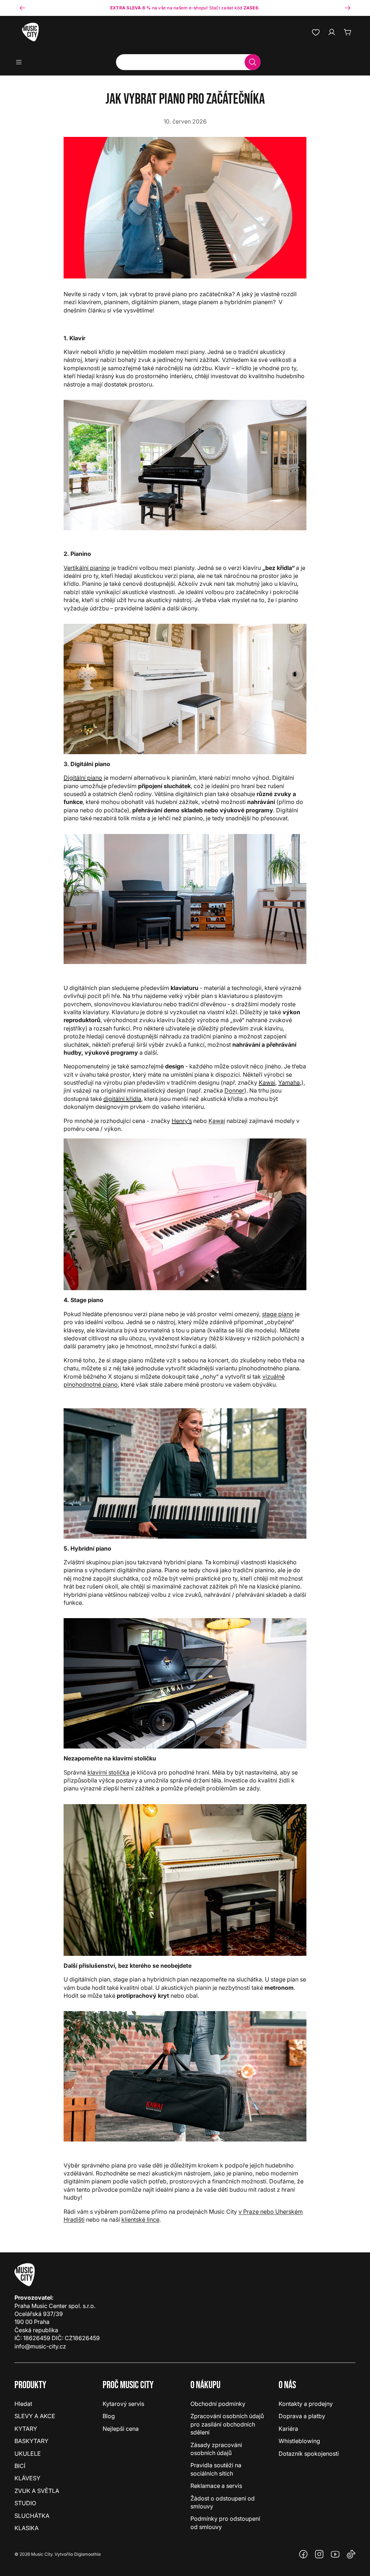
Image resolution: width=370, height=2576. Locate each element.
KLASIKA (27, 2528)
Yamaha (289, 1082)
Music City (42, 2554)
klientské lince (140, 2220)
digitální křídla (122, 1099)
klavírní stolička (108, 1772)
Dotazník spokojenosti (309, 2454)
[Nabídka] (21, 62)
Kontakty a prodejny (306, 2404)
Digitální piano (83, 778)
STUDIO (25, 2503)
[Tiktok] (351, 2554)
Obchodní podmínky (218, 2404)
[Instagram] (319, 2554)
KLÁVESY (27, 2478)
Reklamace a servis (216, 2486)
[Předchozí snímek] (22, 8)
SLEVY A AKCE (35, 2416)
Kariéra (288, 2429)
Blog (109, 2416)
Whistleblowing (299, 2441)
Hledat (23, 2404)
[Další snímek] (348, 8)
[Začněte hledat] (253, 62)
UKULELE (28, 2454)
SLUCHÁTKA (32, 2516)
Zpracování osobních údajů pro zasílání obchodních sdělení (227, 2424)
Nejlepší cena (121, 2429)
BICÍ (20, 2466)
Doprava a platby (302, 2416)
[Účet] (332, 32)
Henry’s (182, 1121)
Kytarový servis (123, 2404)
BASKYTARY (31, 2441)
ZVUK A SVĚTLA (37, 2491)
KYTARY (26, 2429)
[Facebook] (304, 2554)
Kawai (267, 1082)
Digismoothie (87, 2554)
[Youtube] (335, 2554)
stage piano (278, 1314)
